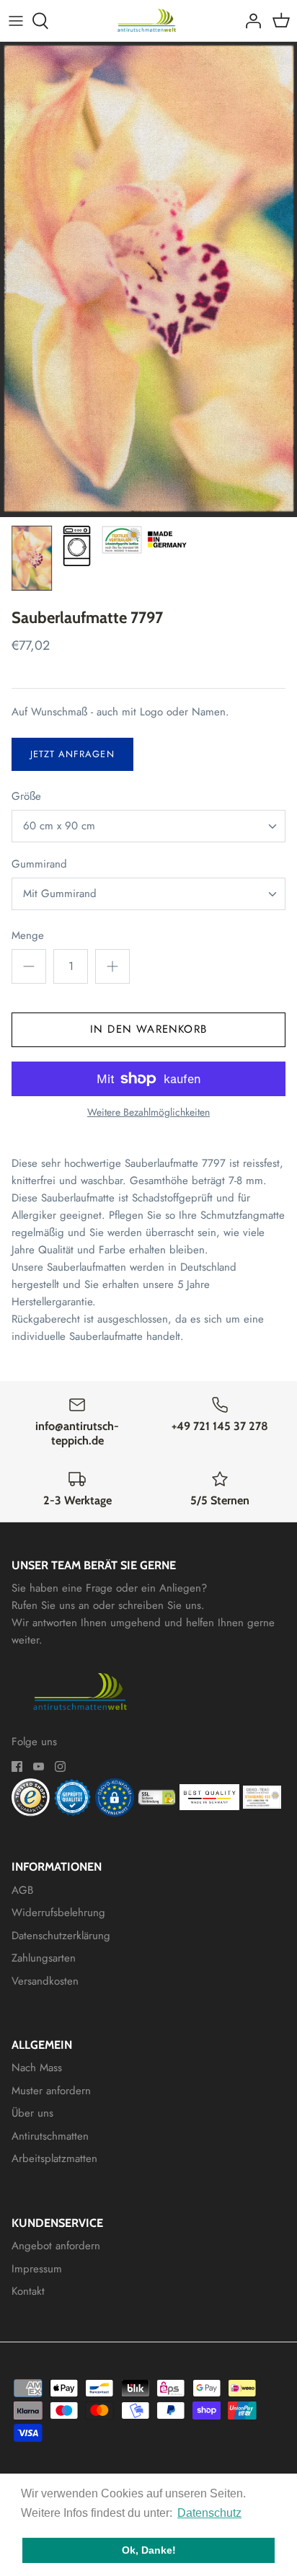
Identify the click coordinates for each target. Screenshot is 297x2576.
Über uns (32, 2113)
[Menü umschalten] (16, 21)
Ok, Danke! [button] (149, 2550)
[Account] (249, 21)
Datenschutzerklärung (61, 1936)
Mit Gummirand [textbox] (60, 894)
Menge (28, 936)
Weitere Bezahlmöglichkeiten (148, 1112)
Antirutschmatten (50, 2136)
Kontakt (28, 2291)
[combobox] (148, 826)
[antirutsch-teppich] (149, 21)
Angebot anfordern (56, 2246)
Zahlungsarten (44, 1958)
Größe (26, 797)
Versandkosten (45, 1981)
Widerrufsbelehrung (58, 1913)
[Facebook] (17, 1766)
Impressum (37, 2269)
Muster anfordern (51, 2091)
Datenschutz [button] (209, 2513)
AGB (22, 1890)
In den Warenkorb (148, 1029)
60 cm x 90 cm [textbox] (59, 826)
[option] (148, 279)
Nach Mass (37, 2068)
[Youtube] (39, 1766)
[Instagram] (60, 1766)
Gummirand (39, 864)
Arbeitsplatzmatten (54, 2158)
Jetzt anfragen (72, 754)
